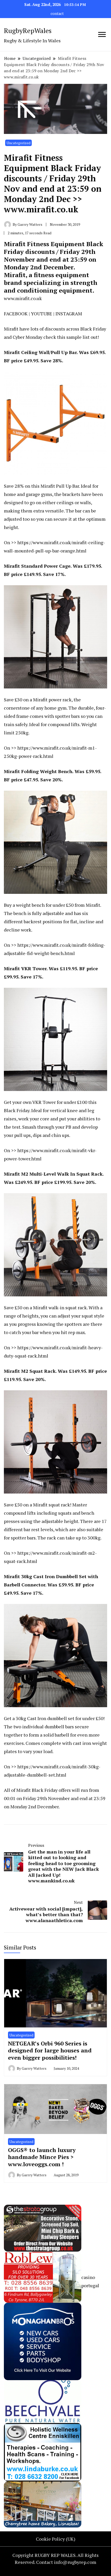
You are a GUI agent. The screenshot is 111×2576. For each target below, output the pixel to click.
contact (57, 14)
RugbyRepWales (28, 30)
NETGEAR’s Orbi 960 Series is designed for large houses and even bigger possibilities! (50, 2050)
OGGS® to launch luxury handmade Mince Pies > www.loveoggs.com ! (42, 2157)
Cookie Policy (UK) (56, 2539)
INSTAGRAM (69, 314)
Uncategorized (18, 143)
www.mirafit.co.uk (23, 298)
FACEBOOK (16, 314)
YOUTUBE (42, 314)
